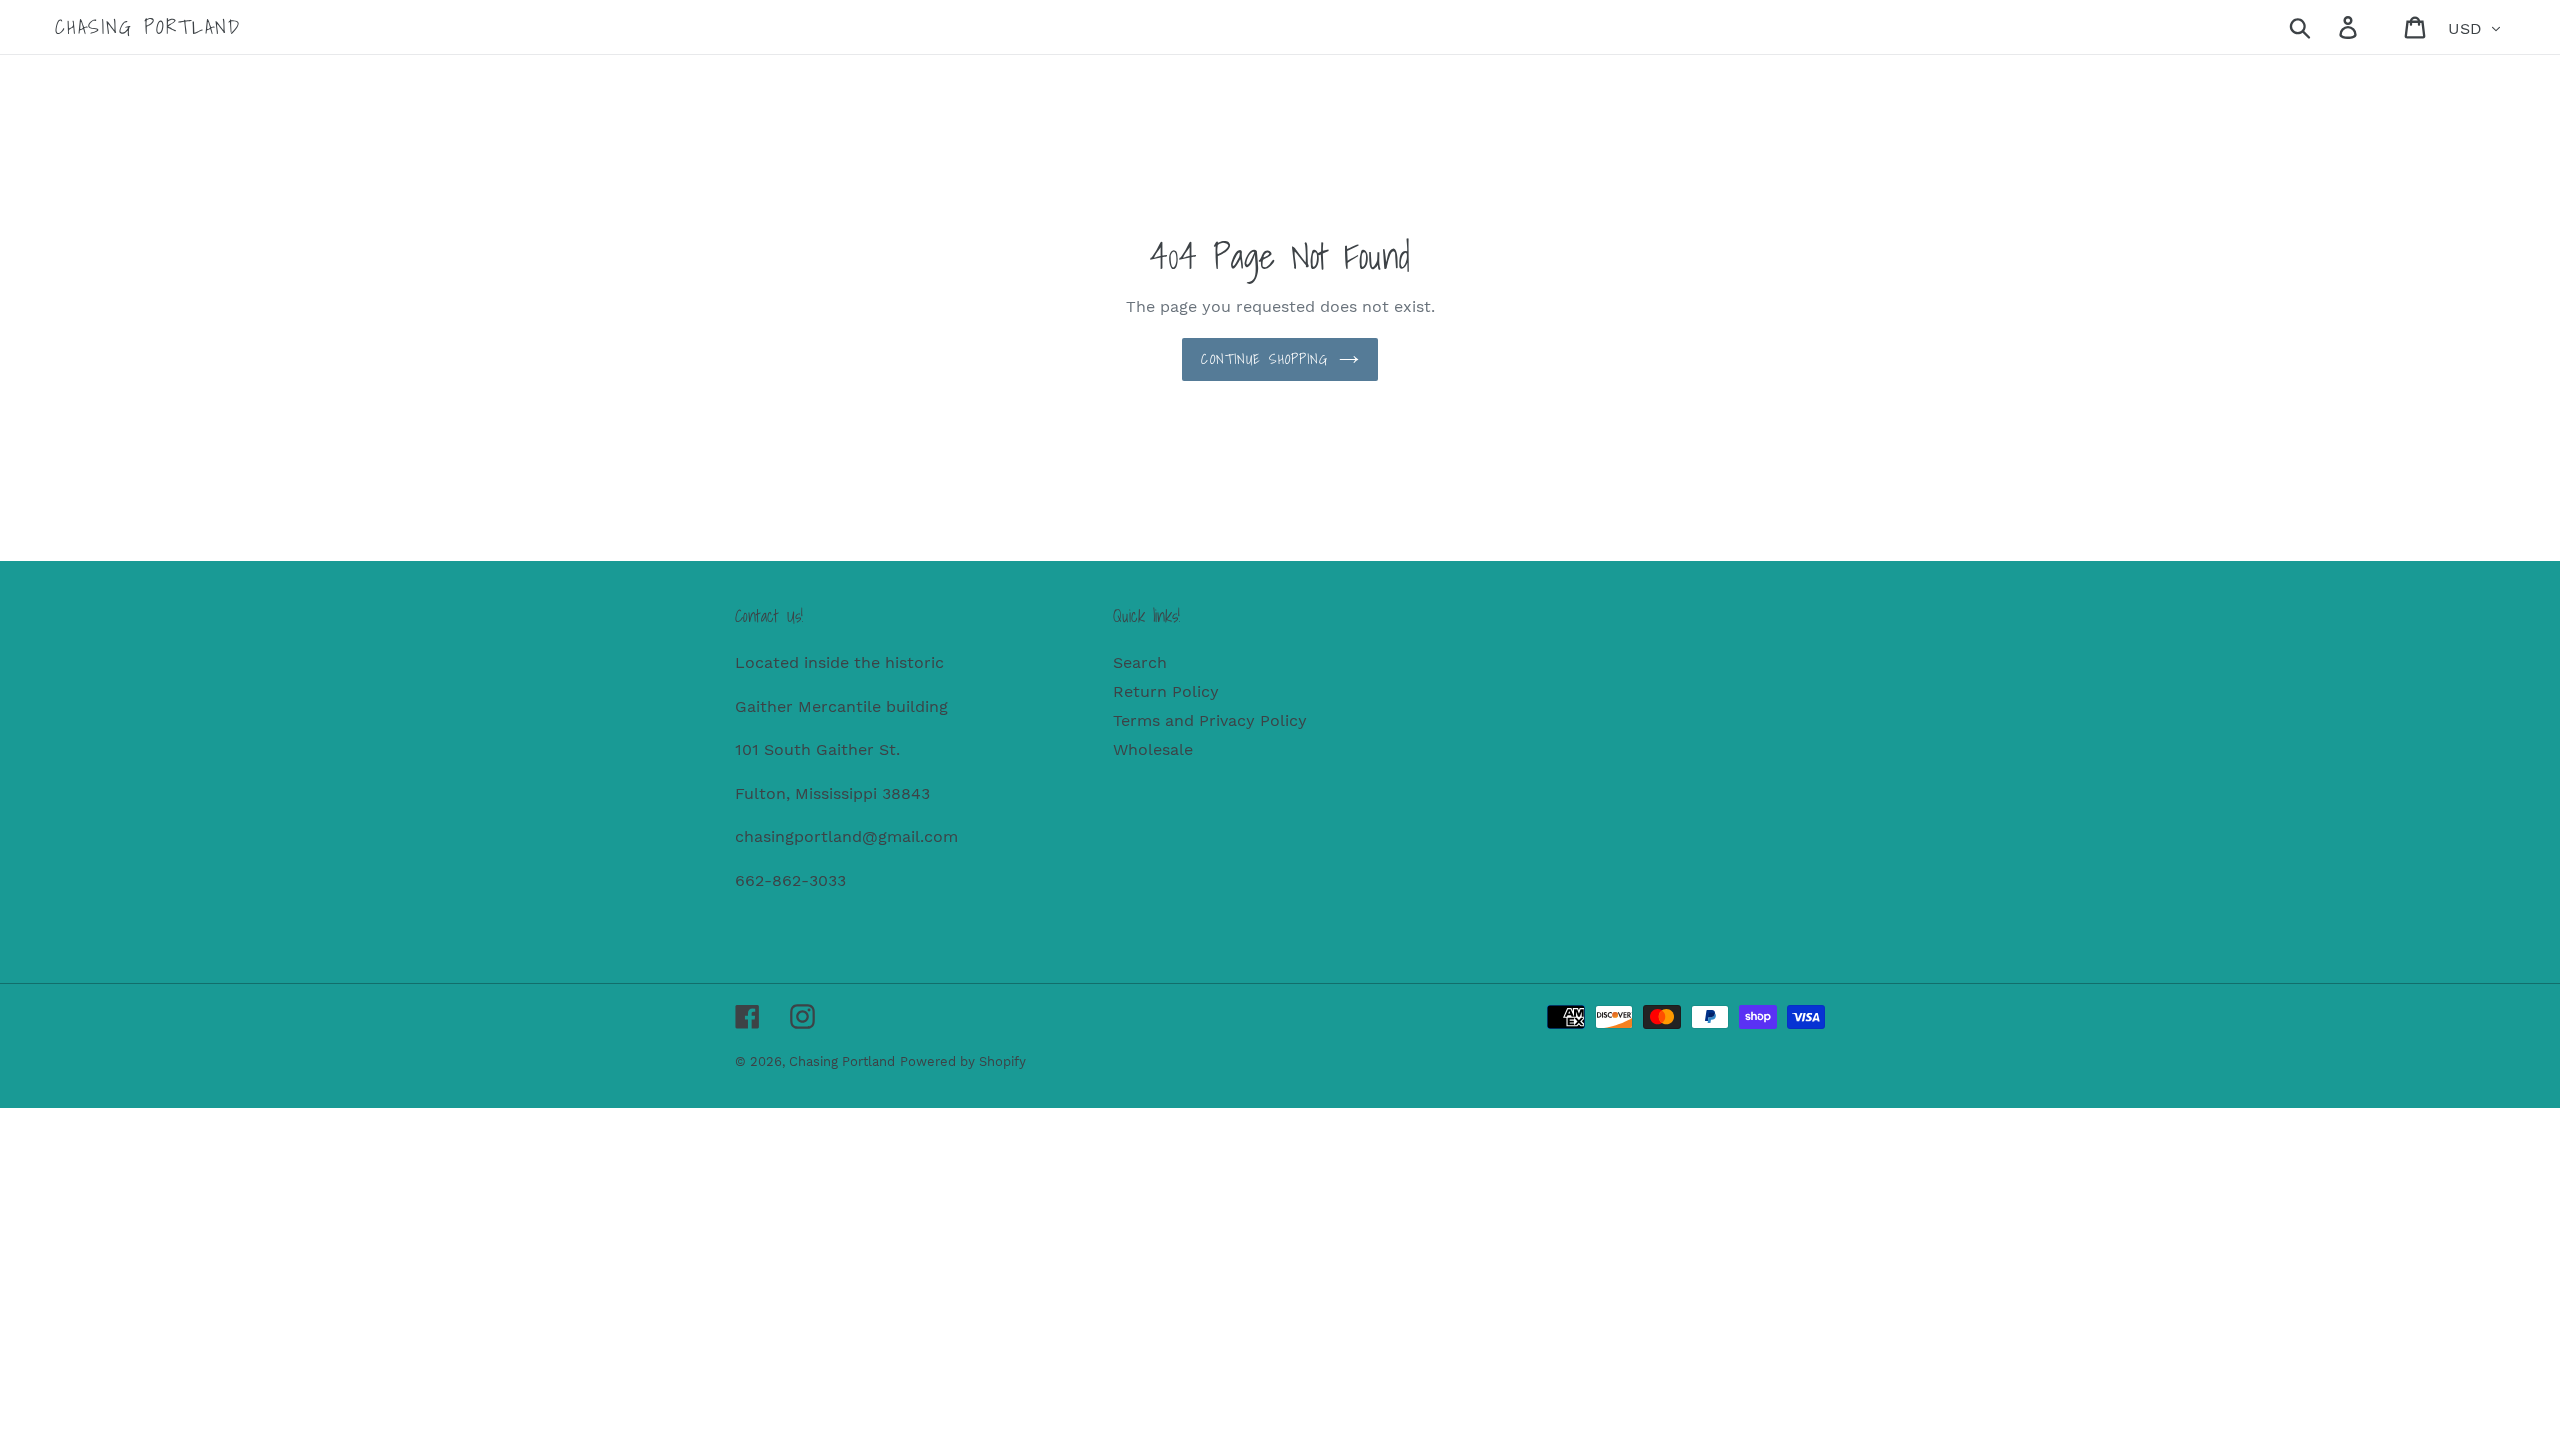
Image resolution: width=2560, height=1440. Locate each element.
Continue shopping (1264, 359)
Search (1140, 662)
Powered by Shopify (963, 1061)
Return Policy (1166, 691)
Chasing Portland (148, 27)
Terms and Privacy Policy (1210, 720)
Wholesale (1153, 749)
